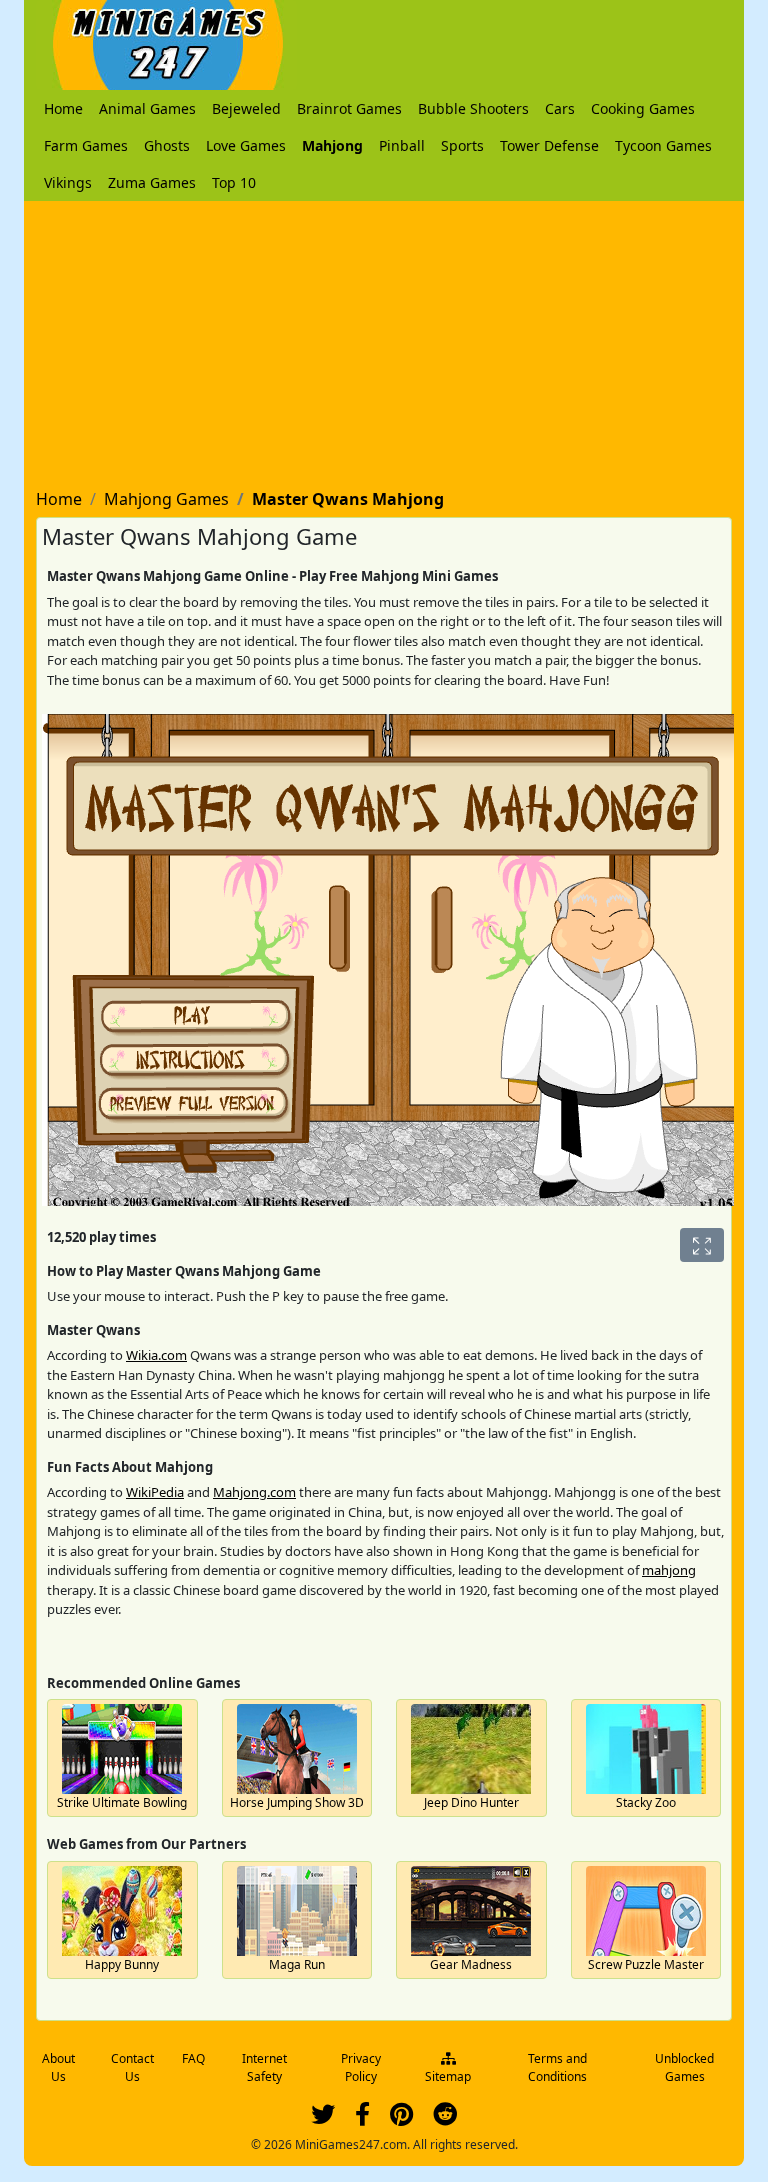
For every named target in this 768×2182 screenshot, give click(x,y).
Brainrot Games (349, 108)
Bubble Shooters (473, 108)
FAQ (193, 2058)
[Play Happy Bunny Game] (122, 1911)
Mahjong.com (254, 1492)
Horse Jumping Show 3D (297, 1802)
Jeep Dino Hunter (471, 1802)
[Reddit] (445, 2118)
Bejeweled (246, 108)
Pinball (402, 145)
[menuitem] (63, 108)
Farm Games (86, 145)
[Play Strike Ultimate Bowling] (122, 1749)
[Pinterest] (401, 2118)
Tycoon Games (663, 145)
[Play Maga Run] (297, 1911)
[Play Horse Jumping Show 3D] (297, 1749)
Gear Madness (471, 1964)
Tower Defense (549, 145)
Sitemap (448, 2076)
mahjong (669, 1570)
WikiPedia (155, 1492)
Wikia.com (156, 1355)
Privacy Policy (361, 2067)
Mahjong (332, 145)
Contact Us (132, 2067)
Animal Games (147, 108)
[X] (323, 2118)
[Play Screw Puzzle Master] (646, 1911)
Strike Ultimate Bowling (122, 1802)
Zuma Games (152, 182)
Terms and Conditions (557, 2067)
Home (63, 108)
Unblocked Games (684, 2067)
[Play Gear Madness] (471, 1911)
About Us (58, 2067)
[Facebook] (362, 2118)
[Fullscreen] (702, 1245)
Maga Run (297, 1964)
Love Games (246, 145)
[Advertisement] (384, 341)
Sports (462, 145)
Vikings (68, 182)
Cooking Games (643, 108)
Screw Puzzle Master (646, 1964)
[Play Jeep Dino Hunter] (471, 1749)
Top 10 (234, 182)
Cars (560, 108)
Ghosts (167, 145)
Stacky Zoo (646, 1802)
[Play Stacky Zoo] (646, 1749)
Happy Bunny (122, 1964)
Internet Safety (264, 2067)
